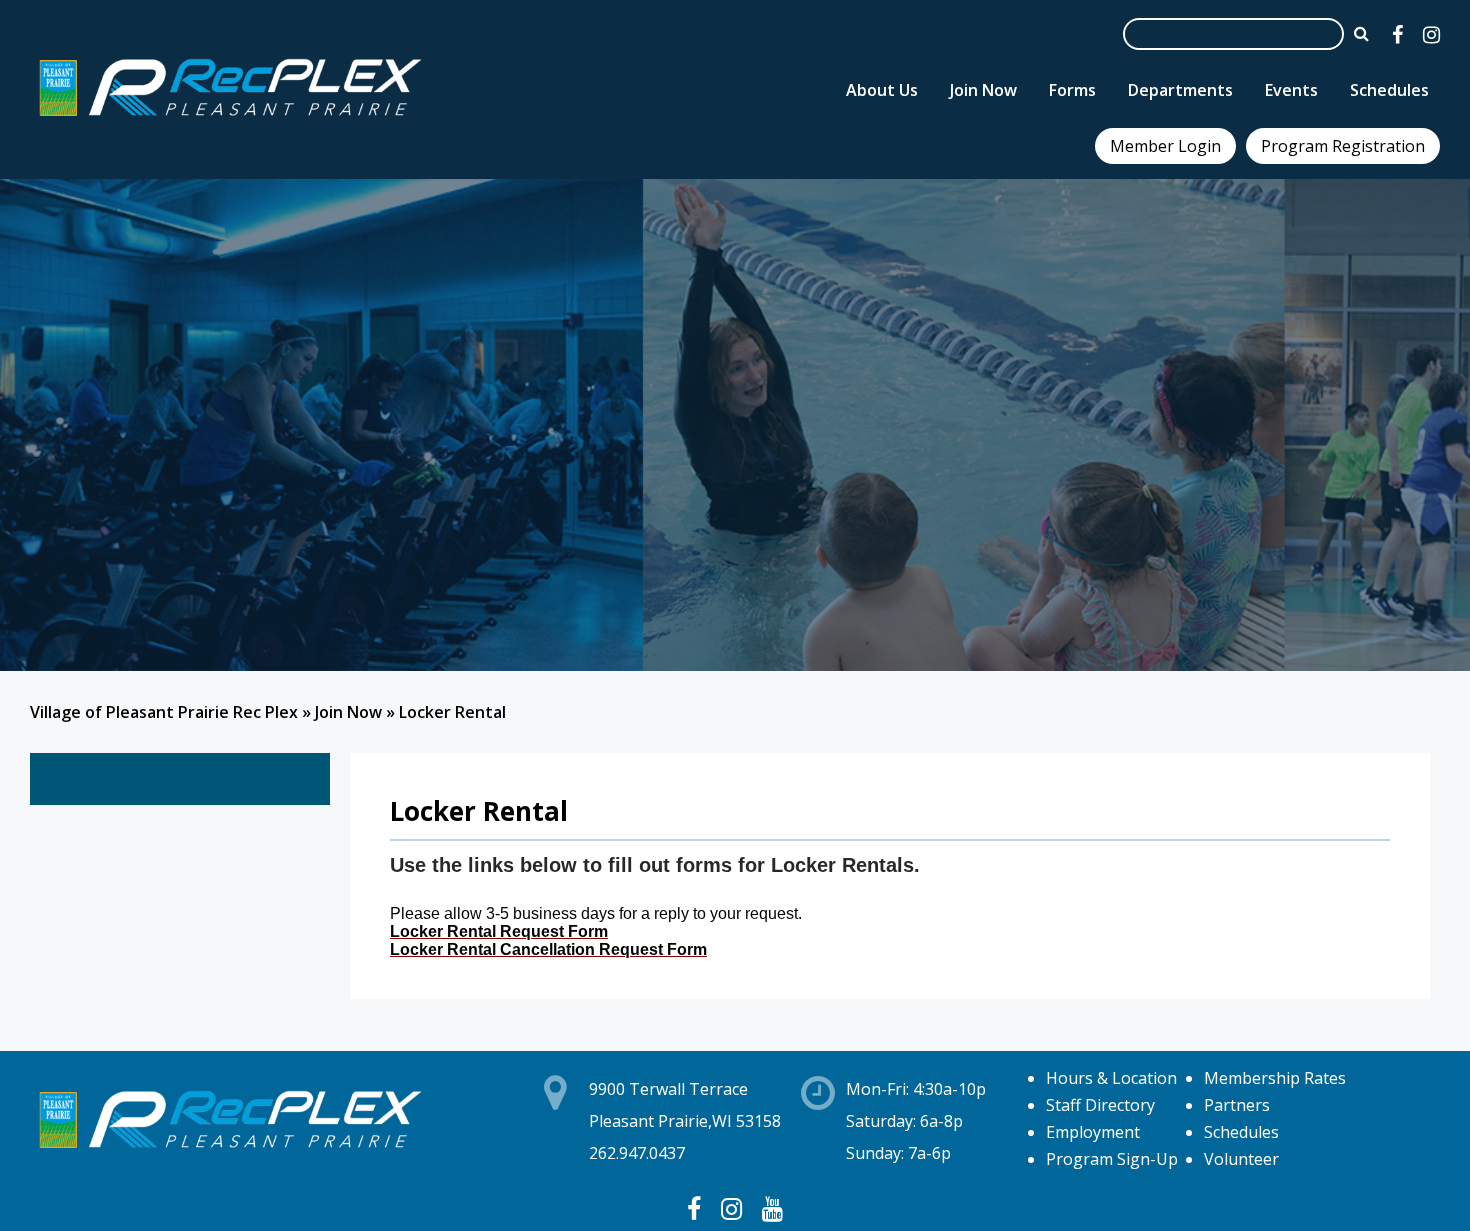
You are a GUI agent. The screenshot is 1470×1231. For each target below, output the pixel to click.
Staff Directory (1100, 1105)
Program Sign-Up (1112, 1159)
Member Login (1165, 146)
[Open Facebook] (1397, 34)
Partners (1237, 1105)
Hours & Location (1111, 1078)
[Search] (1361, 33)
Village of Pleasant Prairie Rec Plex (164, 712)
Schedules (1241, 1132)
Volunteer (1241, 1159)
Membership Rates (1275, 1078)
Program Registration (1343, 146)
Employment (1093, 1132)
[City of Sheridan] (230, 119)
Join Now (348, 712)
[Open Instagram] (1431, 34)
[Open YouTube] (772, 1208)
